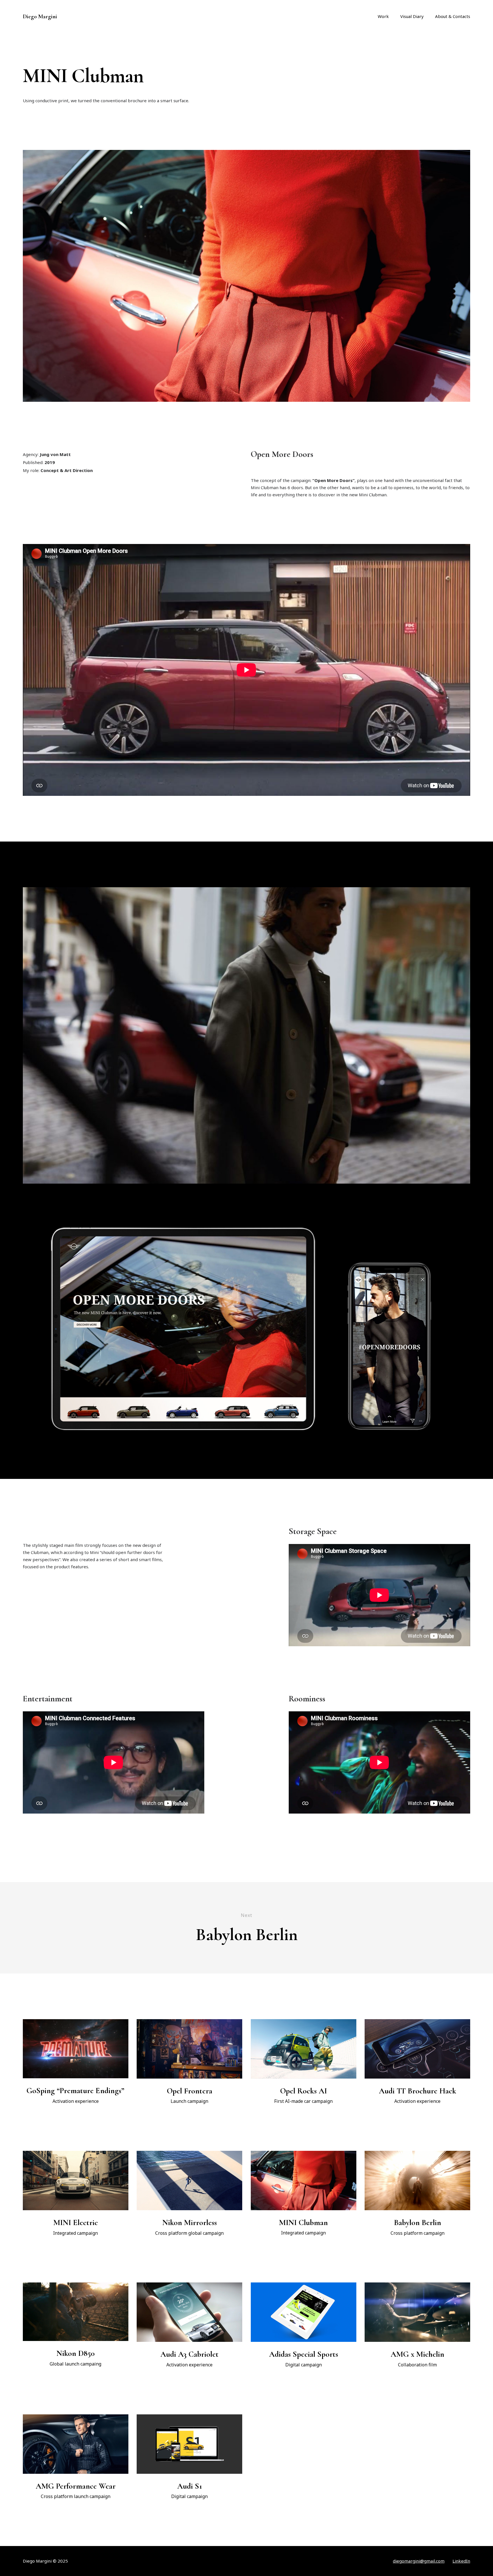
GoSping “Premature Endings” (75, 2091)
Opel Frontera (190, 2091)
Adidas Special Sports (304, 2354)
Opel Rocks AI (304, 2091)
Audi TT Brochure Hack (418, 2091)
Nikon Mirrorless (190, 2222)
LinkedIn (461, 2561)
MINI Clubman (303, 2222)
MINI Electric (76, 2222)
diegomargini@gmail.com (419, 2561)
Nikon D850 (76, 2353)
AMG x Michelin (417, 2354)
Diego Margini (40, 17)
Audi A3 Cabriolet (189, 2354)
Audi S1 (190, 2486)
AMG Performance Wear (76, 2486)
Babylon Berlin (418, 2222)
